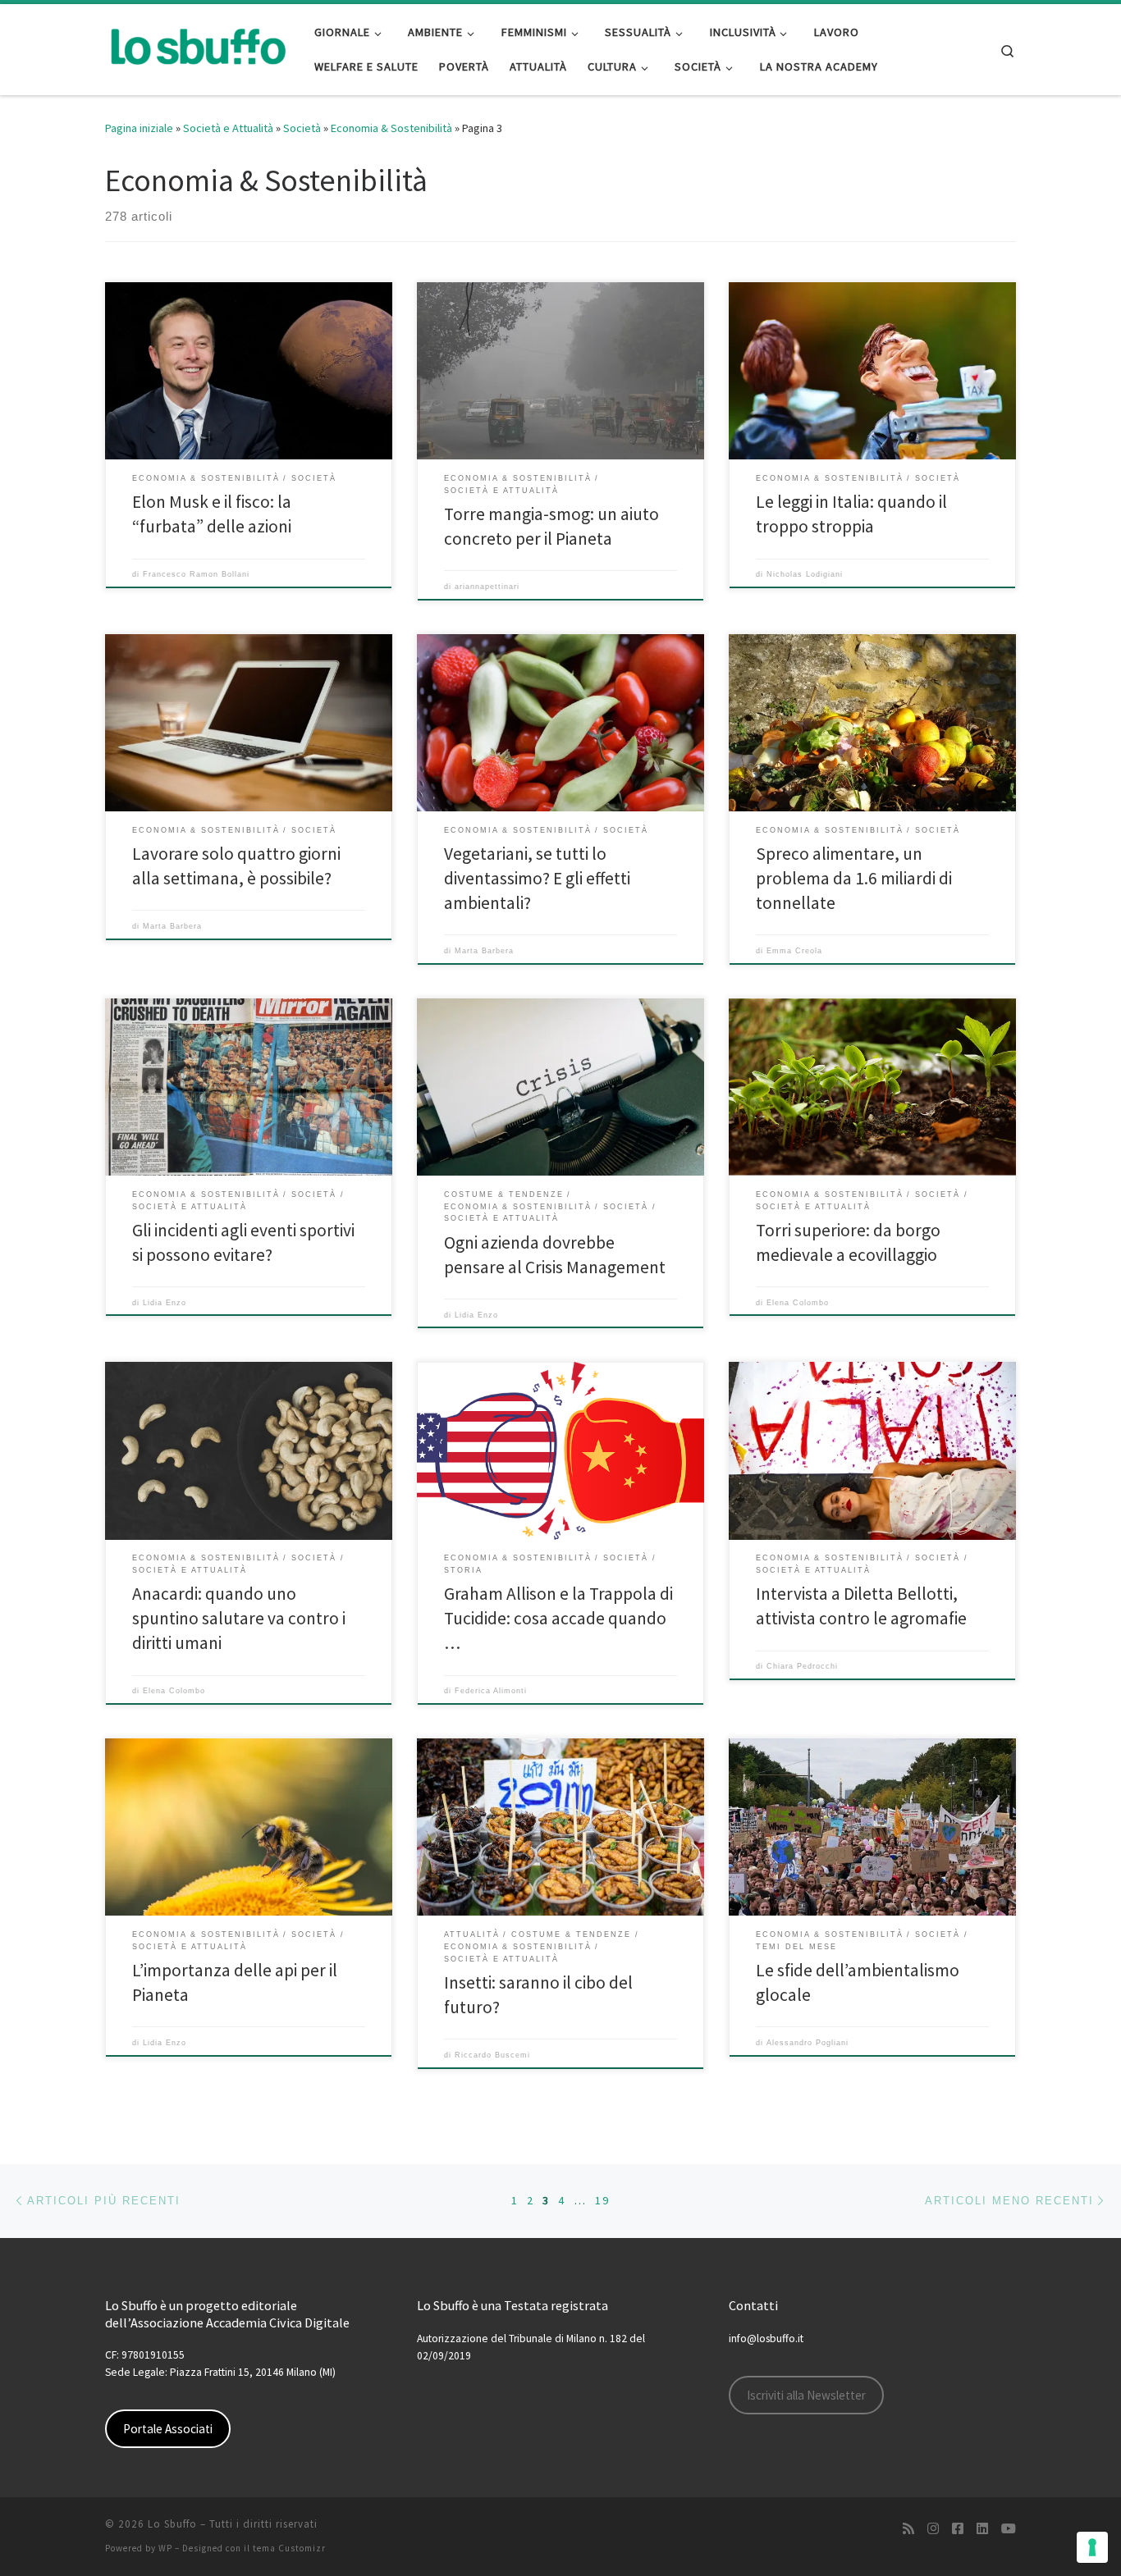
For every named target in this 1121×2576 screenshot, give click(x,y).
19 (602, 2200)
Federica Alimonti (491, 1691)
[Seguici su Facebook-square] (958, 2529)
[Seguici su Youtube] (1009, 2529)
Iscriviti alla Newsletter (806, 2395)
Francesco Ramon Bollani (196, 574)
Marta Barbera (172, 926)
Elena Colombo (798, 1303)
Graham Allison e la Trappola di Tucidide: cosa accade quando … (558, 1618)
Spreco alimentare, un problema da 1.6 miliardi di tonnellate (854, 878)
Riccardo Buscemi (492, 2055)
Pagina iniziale (139, 128)
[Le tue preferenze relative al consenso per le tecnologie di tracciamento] (1092, 2547)
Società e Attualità (228, 128)
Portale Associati (168, 2429)
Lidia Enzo (165, 1303)
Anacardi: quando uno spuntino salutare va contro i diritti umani (239, 1618)
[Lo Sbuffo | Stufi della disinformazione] (197, 46)
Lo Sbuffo (172, 2524)
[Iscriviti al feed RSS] (908, 2529)
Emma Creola (794, 951)
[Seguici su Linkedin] (982, 2529)
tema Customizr (289, 2548)
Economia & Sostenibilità (391, 128)
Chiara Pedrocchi (802, 1666)
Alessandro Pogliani (808, 2043)
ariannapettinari (487, 587)
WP (165, 2548)
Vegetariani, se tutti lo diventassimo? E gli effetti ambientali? (537, 878)
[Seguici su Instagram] (933, 2529)
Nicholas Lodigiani (805, 574)
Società (302, 128)
